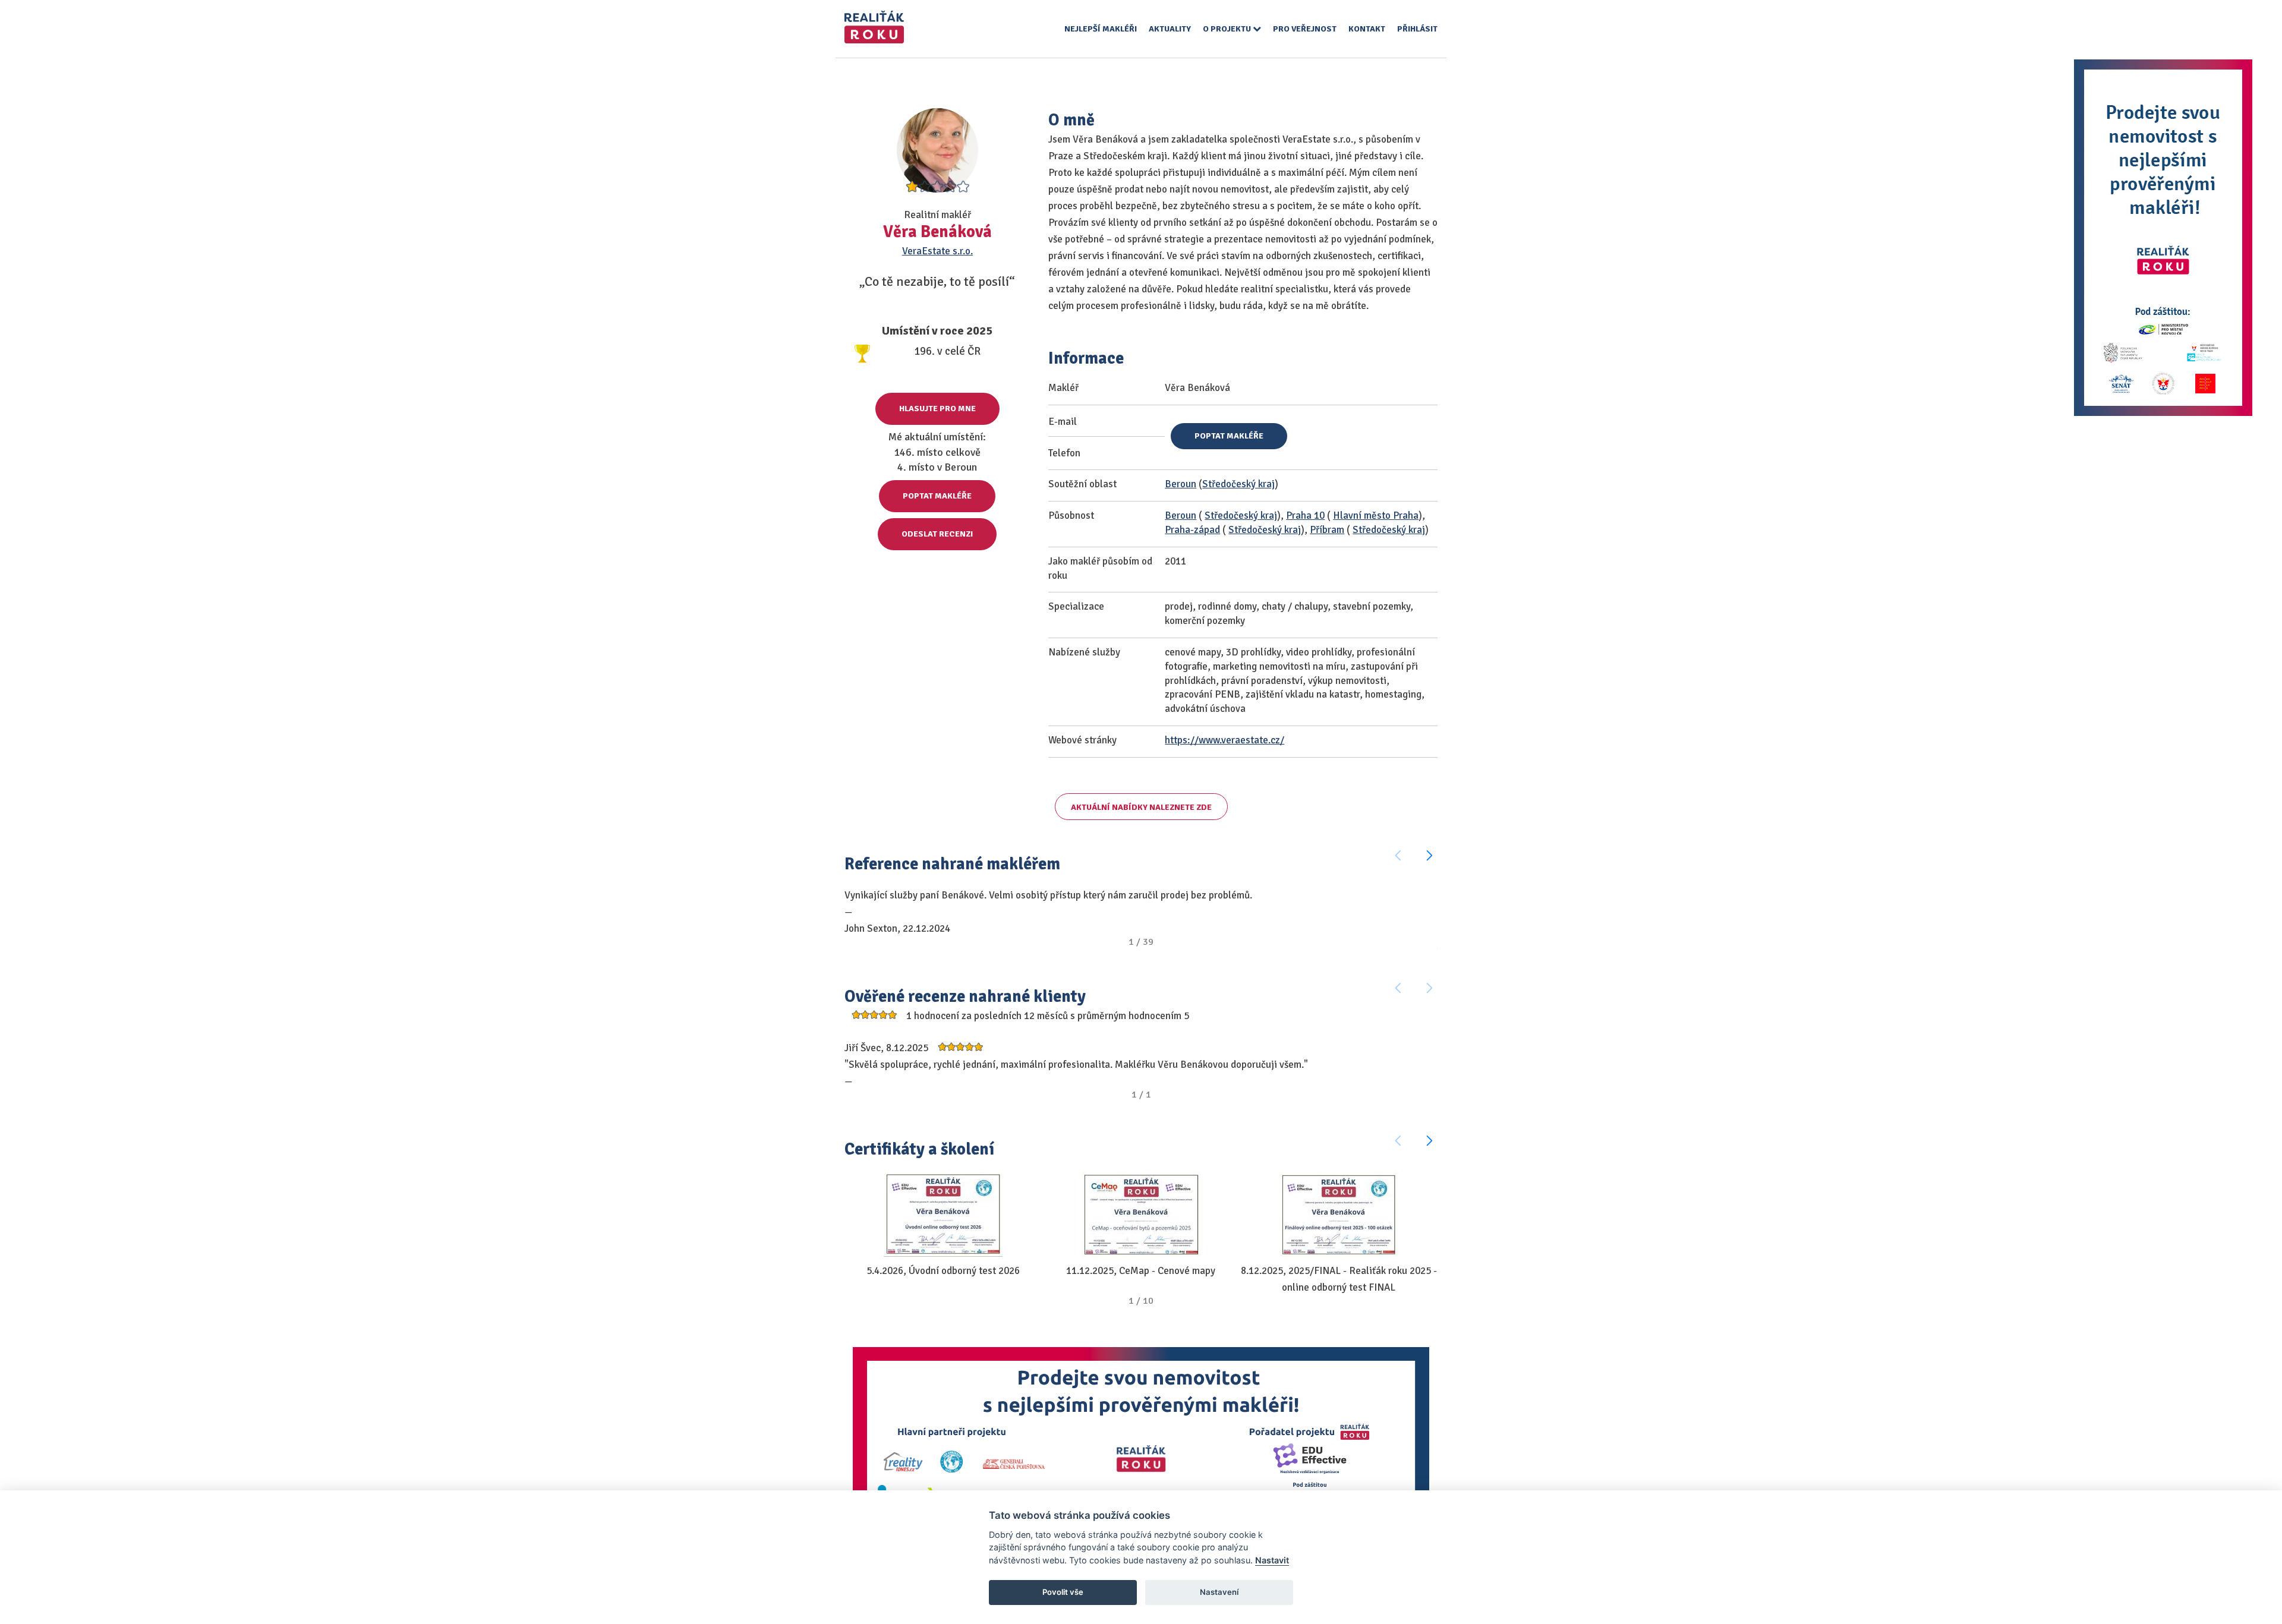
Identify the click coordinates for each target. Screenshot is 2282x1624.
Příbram (1327, 530)
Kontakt (1367, 29)
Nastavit (1272, 1560)
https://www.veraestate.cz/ (1224, 740)
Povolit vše (1063, 1592)
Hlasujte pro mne (937, 409)
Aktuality (1170, 29)
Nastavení (1219, 1592)
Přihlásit (1417, 29)
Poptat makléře (937, 496)
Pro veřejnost (1305, 29)
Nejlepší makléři (1101, 29)
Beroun (1181, 484)
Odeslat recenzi (937, 534)
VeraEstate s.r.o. (937, 251)
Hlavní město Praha (1376, 515)
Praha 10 (1305, 515)
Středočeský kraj (1238, 484)
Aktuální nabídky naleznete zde (1141, 807)
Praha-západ (1192, 530)
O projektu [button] (1228, 29)
